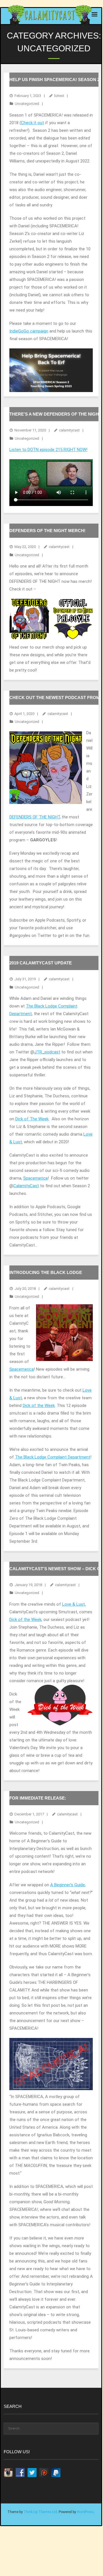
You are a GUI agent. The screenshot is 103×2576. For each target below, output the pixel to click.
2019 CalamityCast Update (41, 963)
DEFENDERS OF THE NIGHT (35, 817)
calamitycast (69, 430)
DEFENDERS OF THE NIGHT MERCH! (47, 531)
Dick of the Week (39, 1406)
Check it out (32, 123)
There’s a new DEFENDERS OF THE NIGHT (55, 414)
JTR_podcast (47, 1052)
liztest (59, 96)
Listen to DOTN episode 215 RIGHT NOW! (48, 450)
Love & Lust (73, 1604)
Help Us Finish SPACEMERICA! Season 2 (54, 80)
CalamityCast (26, 1186)
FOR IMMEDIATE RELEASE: (38, 1798)
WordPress (85, 2512)
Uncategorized (27, 104)
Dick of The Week (32, 1119)
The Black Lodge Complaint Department (53, 1457)
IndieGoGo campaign (29, 331)
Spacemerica (35, 1178)
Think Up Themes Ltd (40, 2512)
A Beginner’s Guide (68, 1885)
